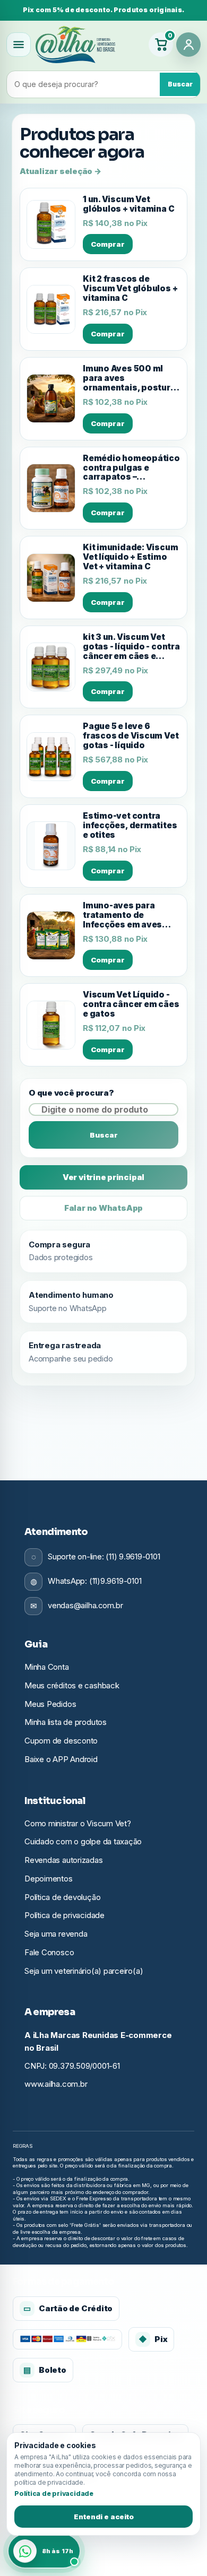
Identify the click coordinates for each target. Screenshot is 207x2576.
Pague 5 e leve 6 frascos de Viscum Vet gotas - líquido (131, 736)
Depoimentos (49, 1879)
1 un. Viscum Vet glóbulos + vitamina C (128, 204)
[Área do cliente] (188, 45)
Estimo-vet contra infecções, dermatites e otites (130, 826)
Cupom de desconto (61, 1741)
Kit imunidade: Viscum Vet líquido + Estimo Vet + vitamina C (130, 557)
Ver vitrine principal (103, 1177)
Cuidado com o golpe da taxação (83, 1841)
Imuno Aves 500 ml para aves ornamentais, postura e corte (129, 378)
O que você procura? (71, 1093)
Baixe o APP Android (61, 1759)
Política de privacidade (64, 1915)
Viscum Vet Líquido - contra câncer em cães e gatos (131, 1004)
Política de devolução (62, 1897)
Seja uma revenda (56, 1934)
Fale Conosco (49, 1952)
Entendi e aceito (104, 2517)
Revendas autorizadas (64, 1860)
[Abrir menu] (19, 45)
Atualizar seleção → (61, 171)
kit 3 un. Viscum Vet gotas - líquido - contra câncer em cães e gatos (131, 647)
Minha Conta (47, 1667)
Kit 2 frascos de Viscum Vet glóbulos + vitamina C (130, 289)
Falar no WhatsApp (103, 1208)
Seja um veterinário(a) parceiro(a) (84, 1971)
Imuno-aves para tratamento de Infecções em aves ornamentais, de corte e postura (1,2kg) (130, 915)
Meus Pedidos (50, 1704)
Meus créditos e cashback (72, 1685)
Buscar (180, 84)
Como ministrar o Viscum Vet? (78, 1823)
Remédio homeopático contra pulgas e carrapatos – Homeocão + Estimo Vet (131, 468)
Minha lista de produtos (66, 1722)
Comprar (108, 244)
